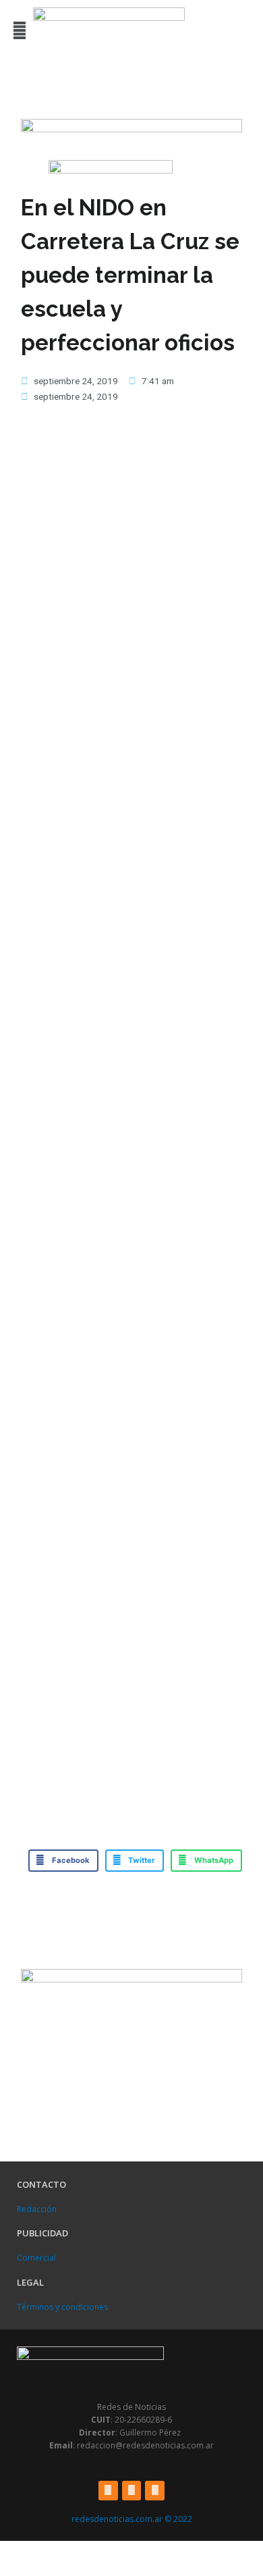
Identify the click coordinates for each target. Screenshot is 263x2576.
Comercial (36, 2258)
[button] (19, 31)
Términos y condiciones (62, 2307)
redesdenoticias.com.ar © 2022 (132, 2519)
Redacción (37, 2209)
